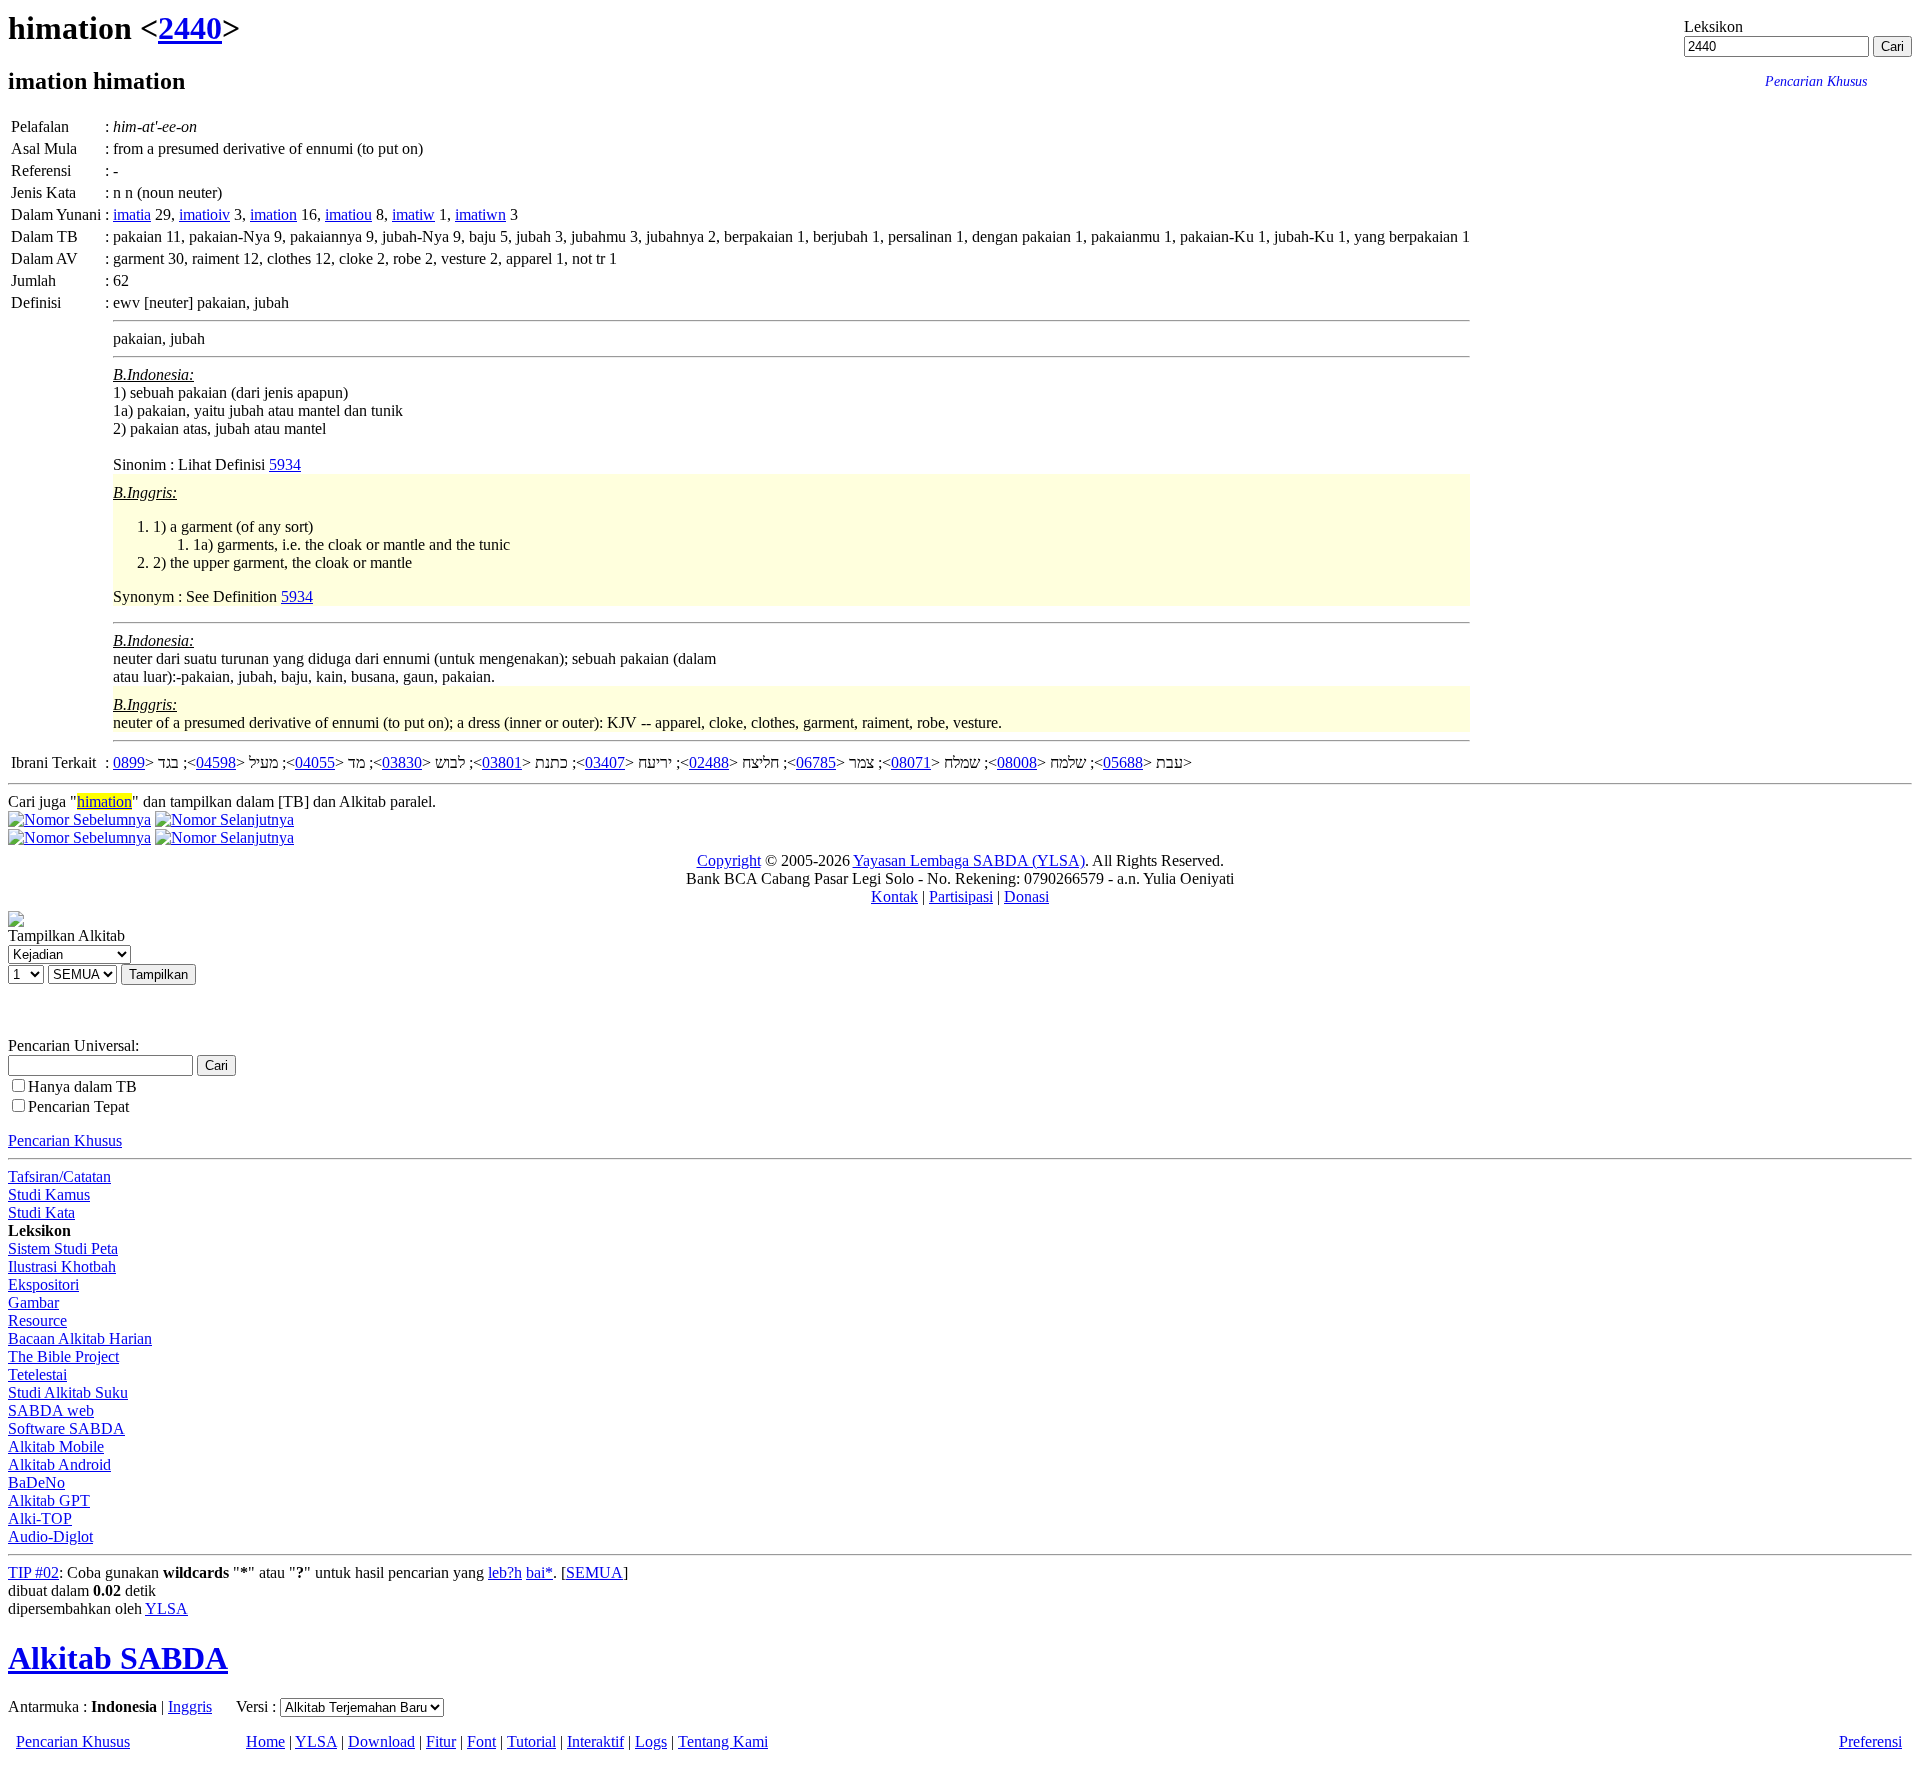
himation (104, 801)
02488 (709, 762)
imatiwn (480, 214)
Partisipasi (961, 896)
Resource (37, 1320)
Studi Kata (41, 1212)
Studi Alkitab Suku (68, 1392)
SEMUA (594, 1572)
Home (265, 1741)
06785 (816, 762)
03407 (605, 762)
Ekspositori (43, 1284)
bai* (539, 1572)
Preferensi (1870, 1741)
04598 (216, 762)
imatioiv (204, 214)
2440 (190, 28)
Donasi (1026, 896)
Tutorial (531, 1741)
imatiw (413, 214)
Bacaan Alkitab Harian (80, 1338)
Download (381, 1741)
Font (481, 1741)
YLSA (166, 1608)
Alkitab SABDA (118, 1658)
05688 (1123, 762)
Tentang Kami (723, 1741)
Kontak (894, 896)
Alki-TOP (40, 1518)
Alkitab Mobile (56, 1446)
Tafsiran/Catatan (59, 1176)
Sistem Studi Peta (63, 1248)
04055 (315, 762)
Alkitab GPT (49, 1500)
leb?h (505, 1572)
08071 (911, 762)
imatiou (348, 214)
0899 (129, 762)
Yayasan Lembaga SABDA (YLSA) (969, 860)
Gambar (33, 1302)
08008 (1017, 762)
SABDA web (51, 1410)
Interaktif (595, 1741)
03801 (502, 762)
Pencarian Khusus (65, 1140)
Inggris (190, 1706)
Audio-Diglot (50, 1536)
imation (273, 214)
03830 (402, 762)
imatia (132, 214)
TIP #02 (33, 1572)
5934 (285, 464)
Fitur (441, 1741)
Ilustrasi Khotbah (62, 1266)
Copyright (729, 860)
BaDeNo (36, 1482)
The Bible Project (63, 1356)
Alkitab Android (59, 1464)
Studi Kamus (49, 1194)
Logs (651, 1741)
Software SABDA (66, 1428)
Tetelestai (37, 1374)
